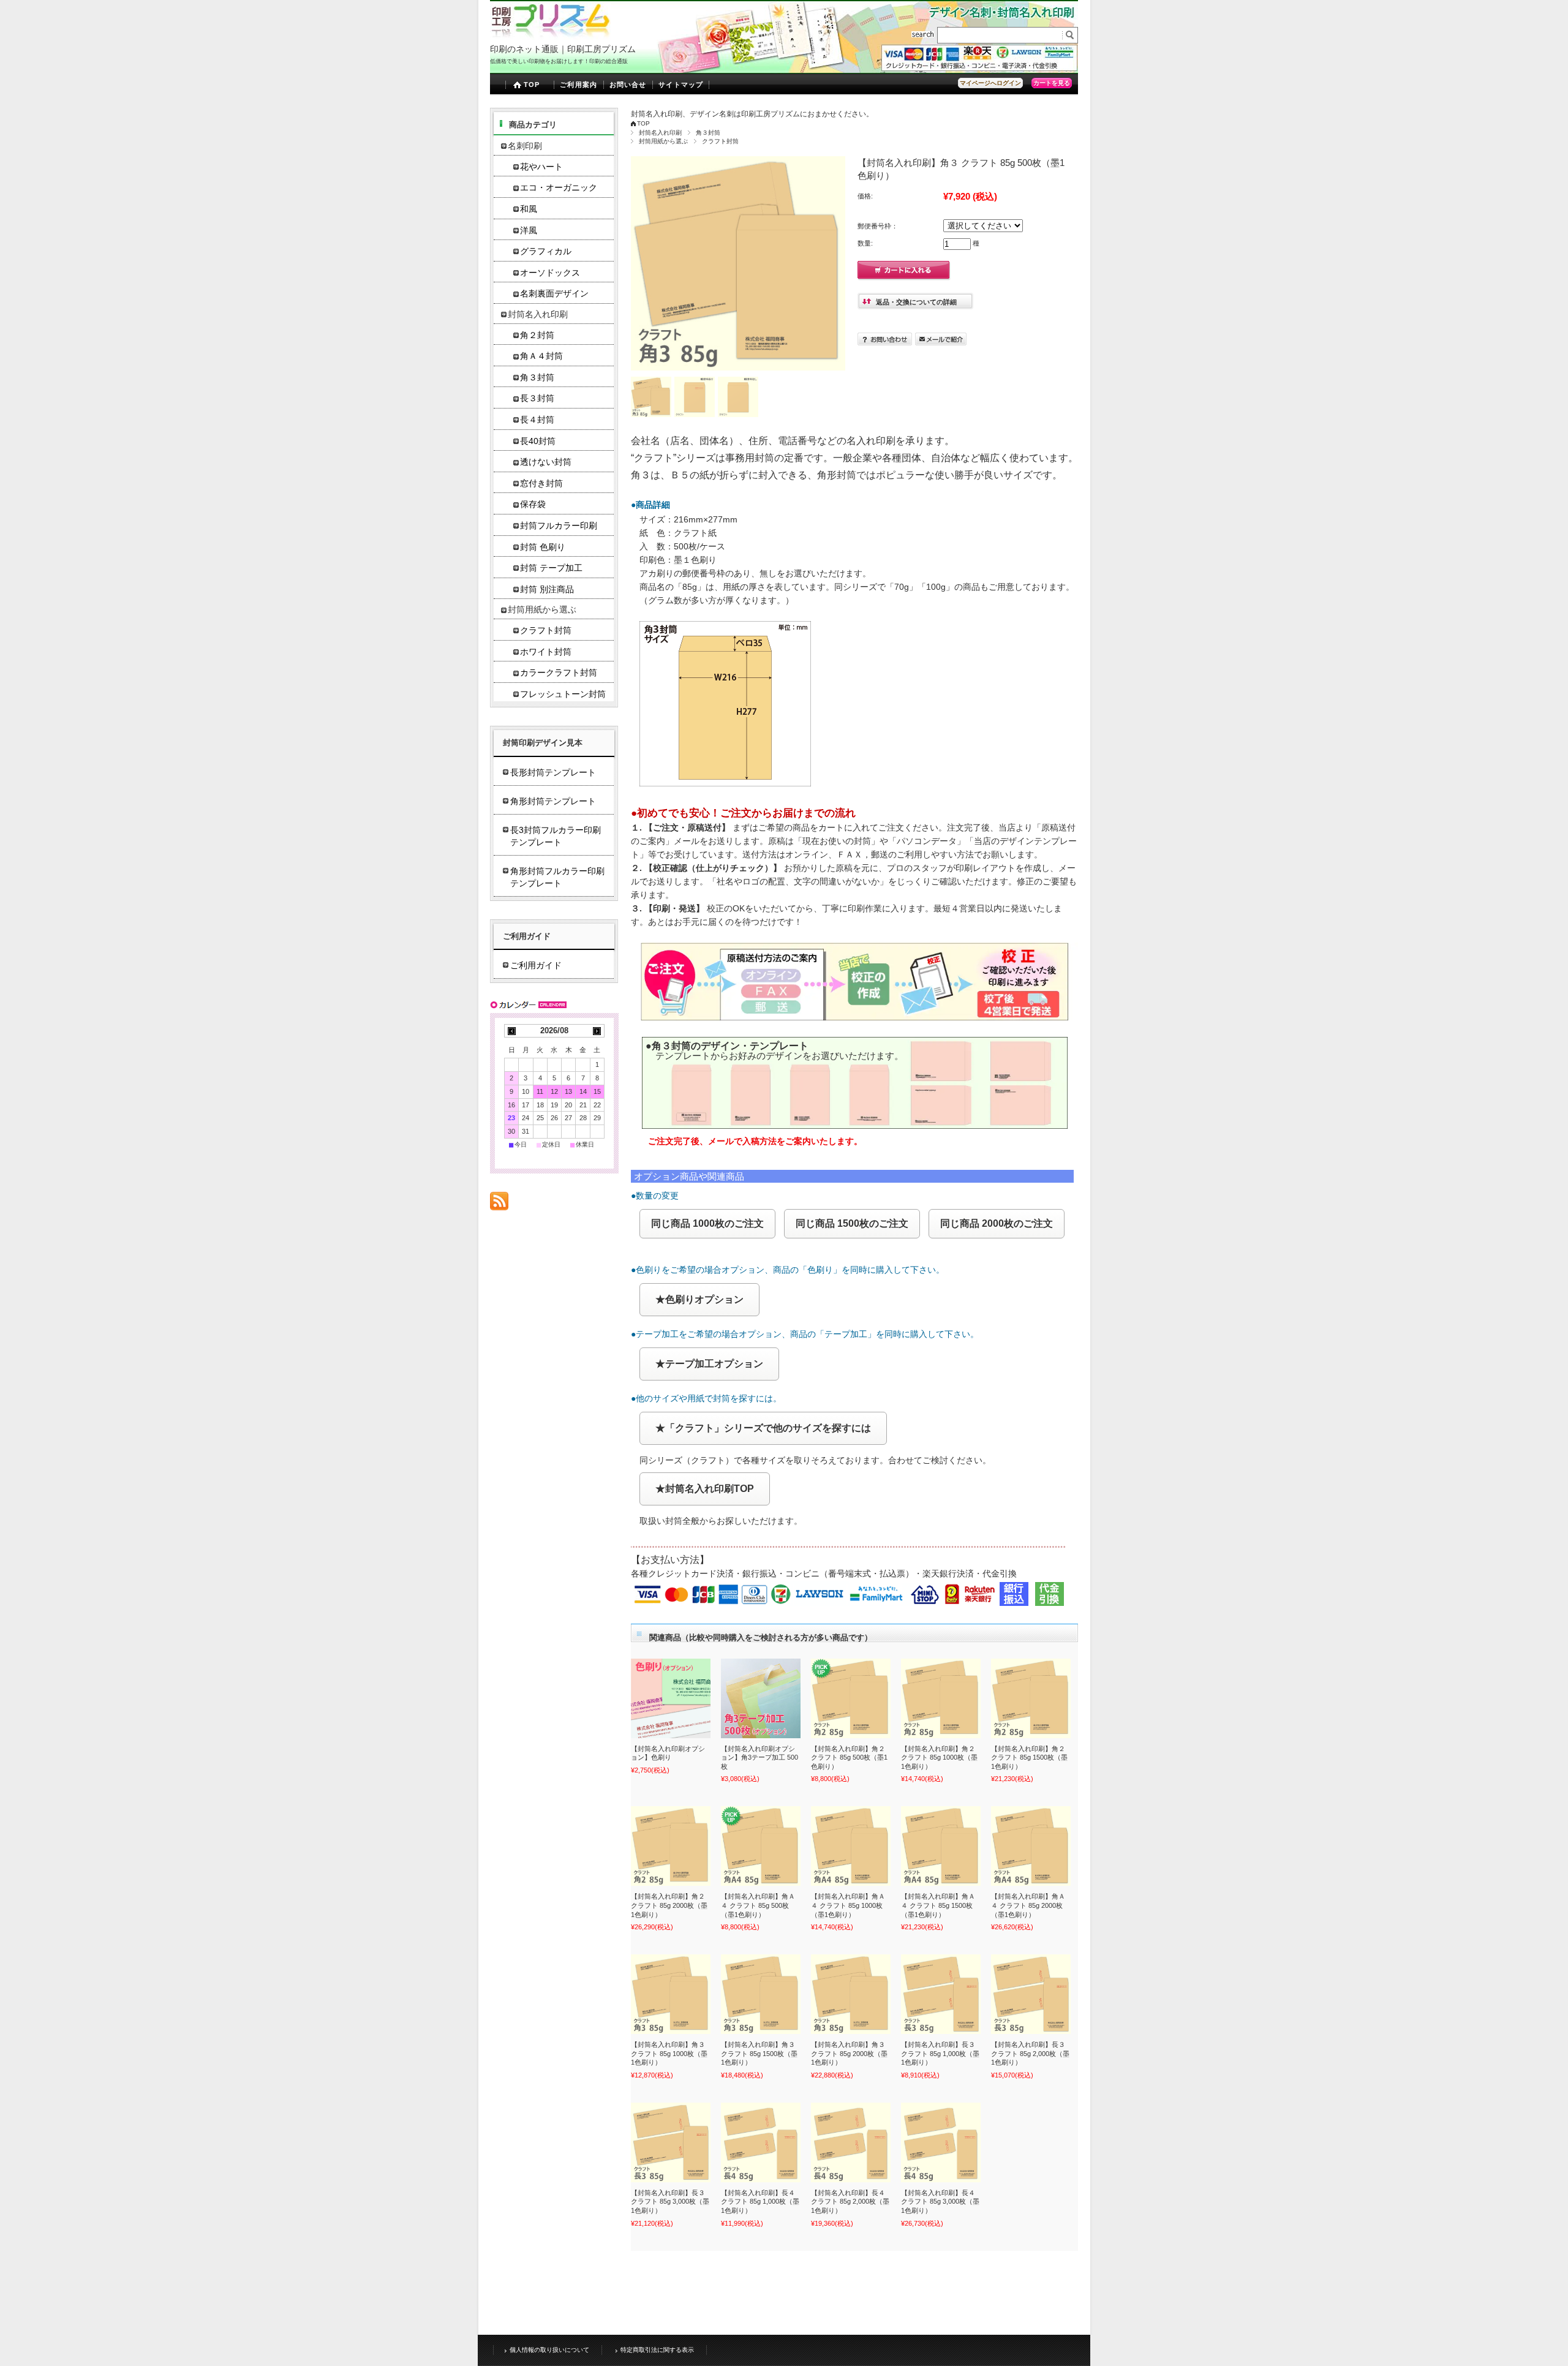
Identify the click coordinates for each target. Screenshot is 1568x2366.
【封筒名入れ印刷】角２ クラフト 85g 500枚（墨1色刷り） (849, 1758)
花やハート (541, 167)
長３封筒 (537, 398)
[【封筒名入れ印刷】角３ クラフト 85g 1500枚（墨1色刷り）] (761, 1994)
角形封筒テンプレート (553, 801)
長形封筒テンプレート (553, 772)
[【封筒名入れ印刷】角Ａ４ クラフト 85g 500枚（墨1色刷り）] (761, 1846)
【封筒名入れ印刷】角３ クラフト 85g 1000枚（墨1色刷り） (669, 2053)
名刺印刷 (525, 146)
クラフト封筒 (720, 141)
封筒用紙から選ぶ (663, 141)
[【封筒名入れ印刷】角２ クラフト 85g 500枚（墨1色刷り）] (851, 1698)
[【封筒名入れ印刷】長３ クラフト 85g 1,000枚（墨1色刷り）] (941, 1994)
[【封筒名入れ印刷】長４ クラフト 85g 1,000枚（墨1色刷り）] (761, 2142)
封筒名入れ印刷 (660, 133)
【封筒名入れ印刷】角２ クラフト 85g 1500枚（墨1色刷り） (1029, 1758)
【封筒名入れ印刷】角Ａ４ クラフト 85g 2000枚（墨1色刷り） (1028, 1905)
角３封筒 (708, 133)
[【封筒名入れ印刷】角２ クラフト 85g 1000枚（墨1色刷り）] (941, 1698)
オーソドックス (550, 273)
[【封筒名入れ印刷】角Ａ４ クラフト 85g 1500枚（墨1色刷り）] (941, 1846)
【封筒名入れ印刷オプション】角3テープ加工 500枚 (759, 1758)
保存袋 (533, 504)
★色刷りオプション (699, 1299)
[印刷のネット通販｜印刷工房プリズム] (550, 36)
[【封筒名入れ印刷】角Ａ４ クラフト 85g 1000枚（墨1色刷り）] (851, 1846)
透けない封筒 (546, 462)
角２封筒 (537, 335)
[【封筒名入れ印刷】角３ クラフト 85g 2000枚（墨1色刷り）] (851, 1994)
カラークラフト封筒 (559, 673)
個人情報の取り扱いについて (549, 2350)
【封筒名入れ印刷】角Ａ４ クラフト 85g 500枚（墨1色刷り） (758, 1905)
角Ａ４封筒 (541, 356)
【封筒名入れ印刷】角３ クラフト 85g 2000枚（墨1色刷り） (849, 2053)
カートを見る (1052, 83)
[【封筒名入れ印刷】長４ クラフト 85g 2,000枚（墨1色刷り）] (851, 2142)
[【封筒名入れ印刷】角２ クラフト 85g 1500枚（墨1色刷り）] (1031, 1698)
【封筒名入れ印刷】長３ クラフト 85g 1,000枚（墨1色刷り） (940, 2053)
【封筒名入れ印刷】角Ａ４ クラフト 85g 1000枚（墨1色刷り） (848, 1905)
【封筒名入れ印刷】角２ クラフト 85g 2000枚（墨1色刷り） (669, 1905)
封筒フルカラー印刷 (559, 526)
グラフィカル (546, 251)
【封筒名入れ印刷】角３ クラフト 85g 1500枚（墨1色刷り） (759, 2053)
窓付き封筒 (541, 484)
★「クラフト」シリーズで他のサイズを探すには (763, 1428)
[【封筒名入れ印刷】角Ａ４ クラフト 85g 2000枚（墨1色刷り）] (1031, 1846)
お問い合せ (628, 85)
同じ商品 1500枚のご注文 (852, 1223)
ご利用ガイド (536, 965)
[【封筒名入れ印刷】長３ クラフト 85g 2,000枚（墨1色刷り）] (1031, 1994)
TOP (532, 85)
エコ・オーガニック (559, 188)
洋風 (529, 231)
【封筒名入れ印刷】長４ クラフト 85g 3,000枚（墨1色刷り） (940, 2202)
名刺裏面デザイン (554, 294)
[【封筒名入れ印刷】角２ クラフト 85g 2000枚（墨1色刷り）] (671, 1846)
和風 (529, 209)
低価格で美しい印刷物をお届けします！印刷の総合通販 (559, 61)
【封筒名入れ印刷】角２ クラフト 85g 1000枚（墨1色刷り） (939, 1758)
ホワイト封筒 (546, 652)
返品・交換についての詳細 (916, 302)
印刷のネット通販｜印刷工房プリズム (563, 49)
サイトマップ (681, 85)
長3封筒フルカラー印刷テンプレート (556, 836)
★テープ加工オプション (709, 1364)
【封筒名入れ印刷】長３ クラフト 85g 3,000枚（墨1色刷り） (670, 2202)
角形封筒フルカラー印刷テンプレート (557, 877)
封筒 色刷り (543, 547)
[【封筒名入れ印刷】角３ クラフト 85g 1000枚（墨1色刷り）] (671, 1994)
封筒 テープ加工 (551, 568)
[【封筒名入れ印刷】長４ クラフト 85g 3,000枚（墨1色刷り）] (941, 2142)
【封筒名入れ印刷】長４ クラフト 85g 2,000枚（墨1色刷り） (850, 2202)
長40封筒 (538, 441)
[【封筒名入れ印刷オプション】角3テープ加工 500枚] (761, 1698)
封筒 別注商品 (547, 590)
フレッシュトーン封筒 (563, 694)
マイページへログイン (990, 83)
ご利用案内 (579, 85)
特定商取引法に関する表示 (657, 2350)
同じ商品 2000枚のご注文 (997, 1223)
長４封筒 (537, 420)
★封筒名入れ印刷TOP (705, 1489)
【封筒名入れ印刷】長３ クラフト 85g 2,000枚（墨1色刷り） (1030, 2053)
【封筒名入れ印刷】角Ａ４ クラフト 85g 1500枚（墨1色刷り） (938, 1905)
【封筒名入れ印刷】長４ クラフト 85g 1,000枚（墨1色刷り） (760, 2202)
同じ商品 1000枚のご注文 (707, 1223)
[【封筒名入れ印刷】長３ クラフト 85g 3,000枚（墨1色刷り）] (671, 2142)
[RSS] (499, 1204)
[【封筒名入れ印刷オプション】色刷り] (671, 1698)
